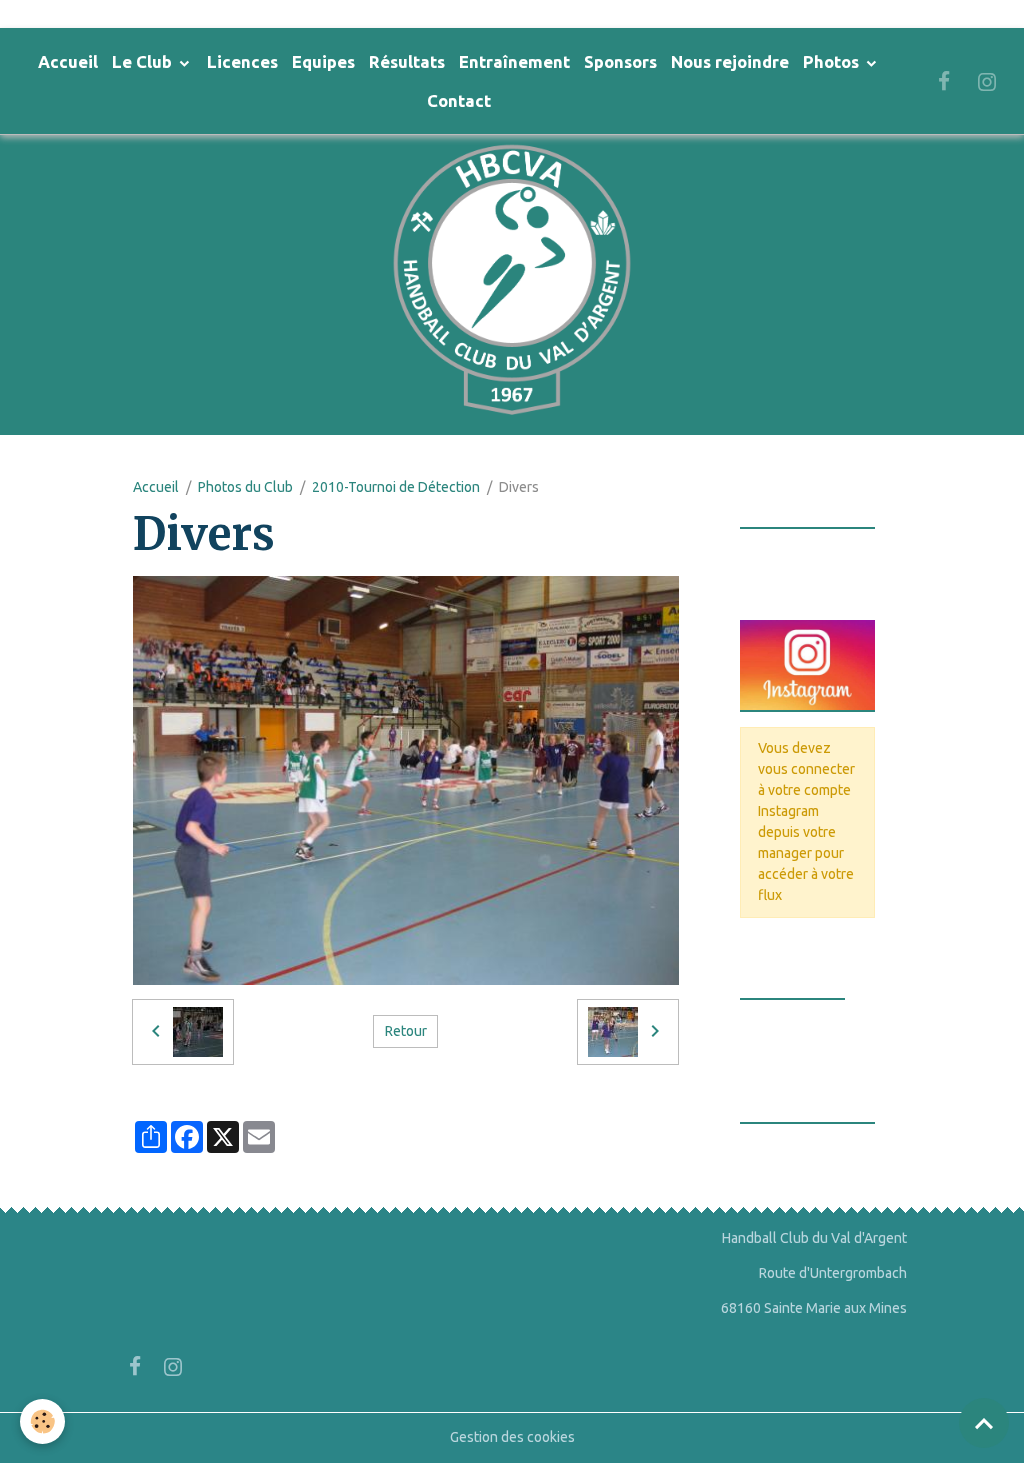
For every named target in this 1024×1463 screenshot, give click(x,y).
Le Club (144, 61)
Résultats (407, 61)
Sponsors (620, 61)
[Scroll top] (984, 1423)
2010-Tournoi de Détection (396, 487)
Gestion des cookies (512, 1437)
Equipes (323, 61)
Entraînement (514, 61)
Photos (833, 61)
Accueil (68, 61)
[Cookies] (42, 1421)
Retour (406, 1031)
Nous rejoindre (730, 61)
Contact (459, 100)
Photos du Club (245, 487)
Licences (242, 61)
